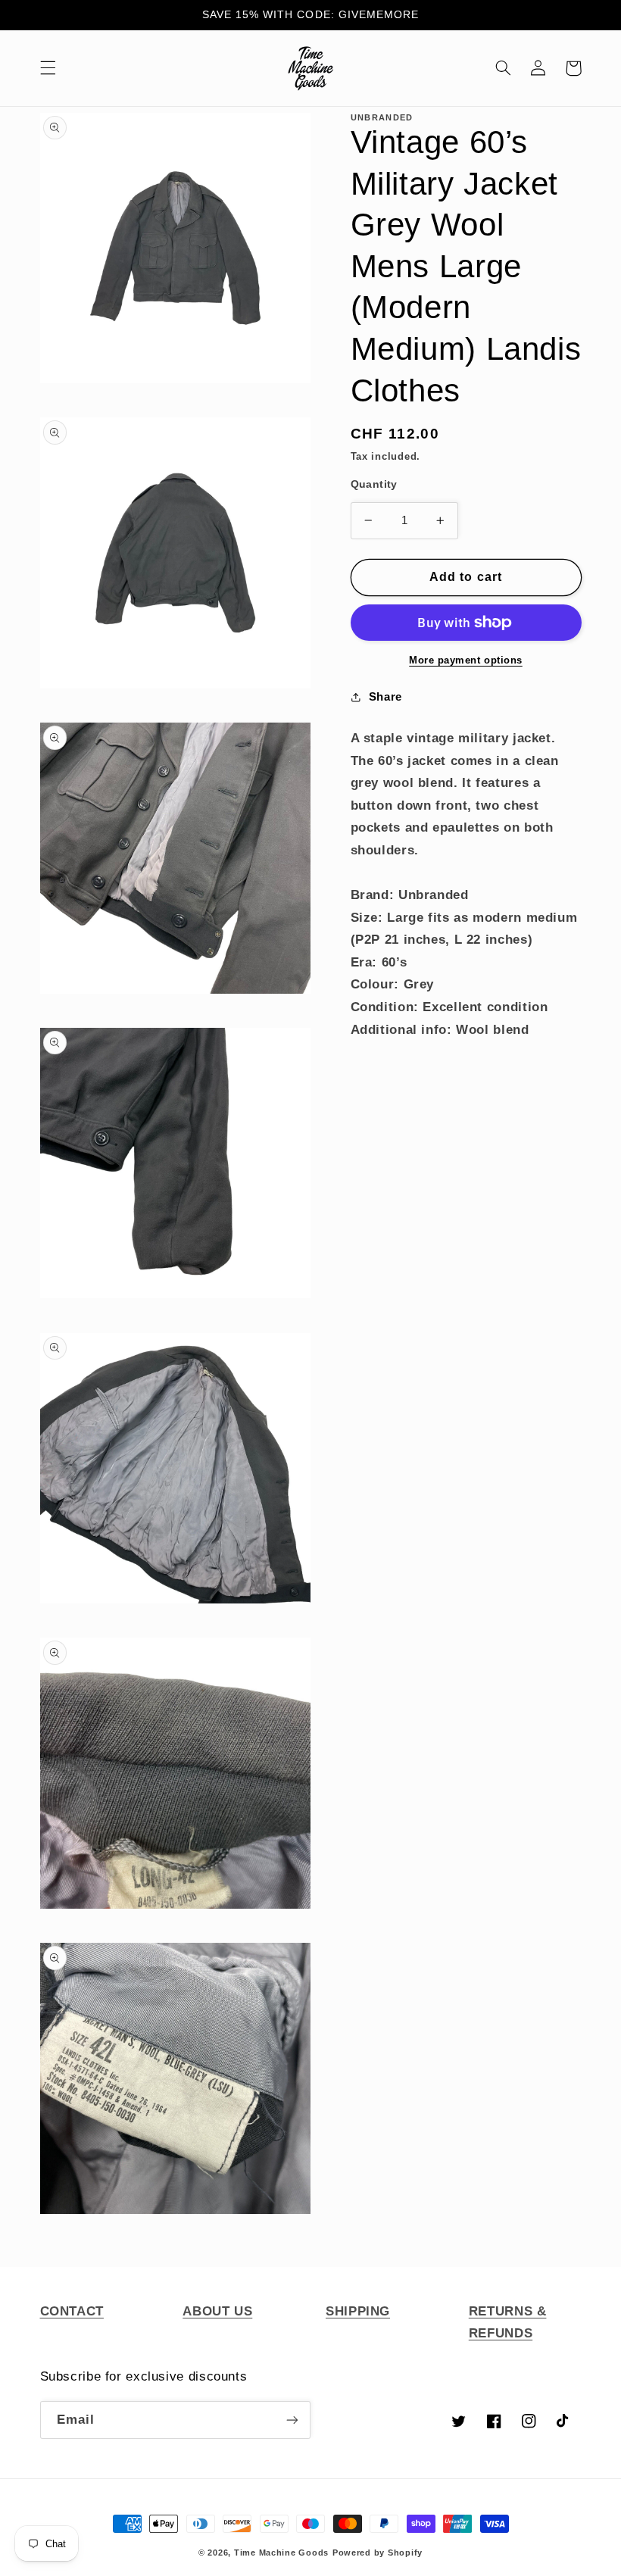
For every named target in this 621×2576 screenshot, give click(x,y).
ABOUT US (217, 2311)
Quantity (374, 484)
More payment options (466, 660)
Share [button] (385, 697)
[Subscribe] (292, 2420)
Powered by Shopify (378, 2553)
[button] (48, 68)
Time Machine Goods (281, 2553)
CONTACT (72, 2311)
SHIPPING (358, 2311)
